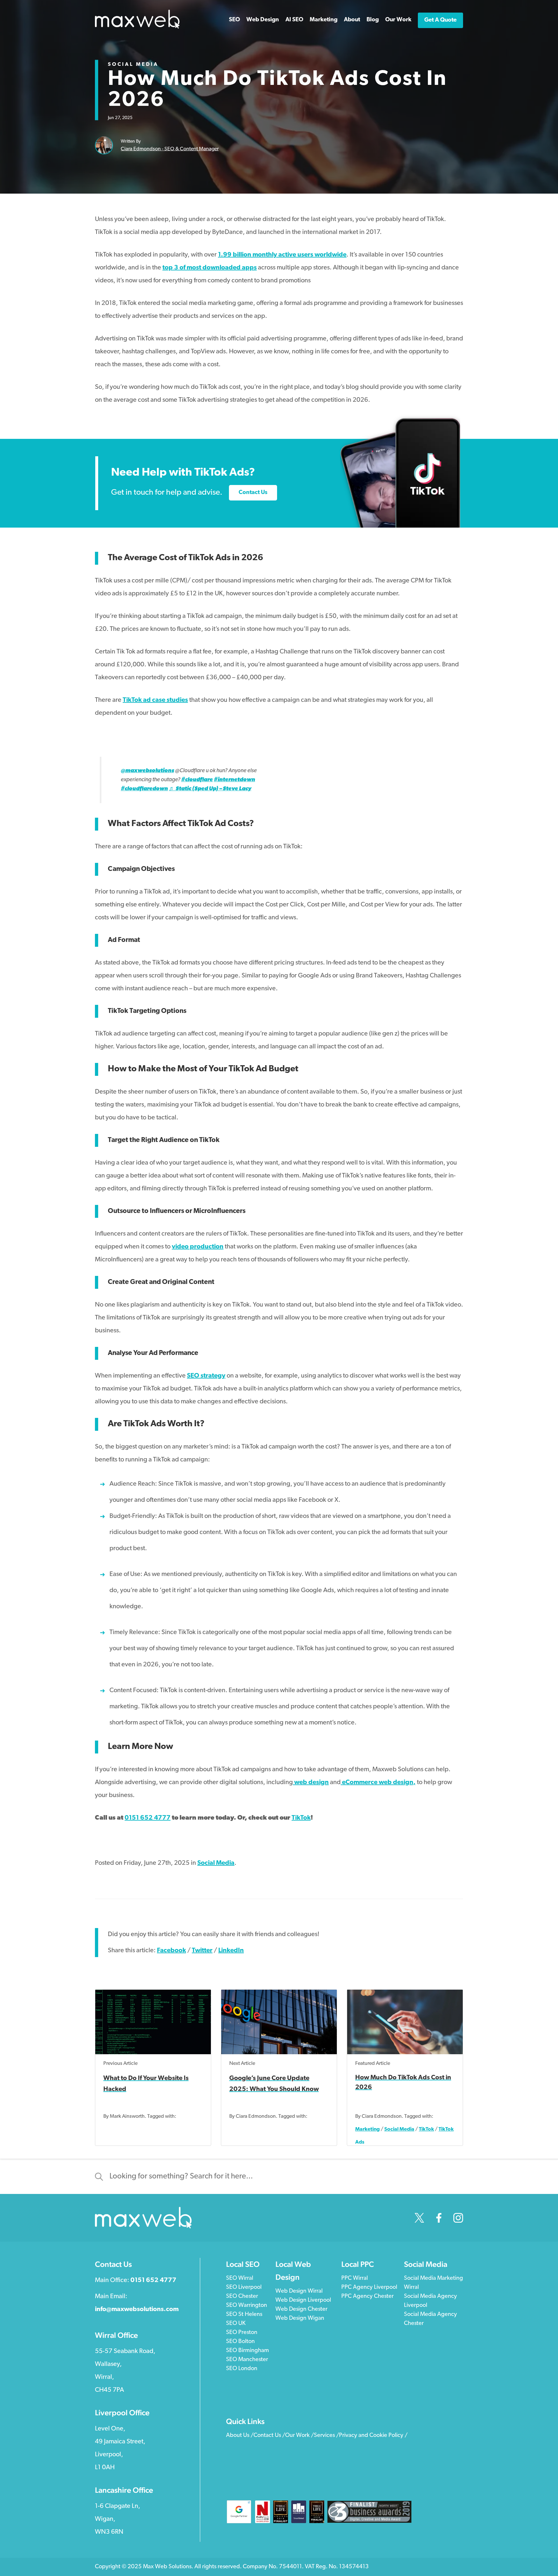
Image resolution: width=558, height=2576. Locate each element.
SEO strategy (206, 1376)
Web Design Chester (301, 2309)
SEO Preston (242, 2333)
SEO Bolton (240, 2342)
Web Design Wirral (299, 2291)
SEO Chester (242, 2297)
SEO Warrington (247, 2306)
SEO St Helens (244, 2315)
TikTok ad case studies (155, 700)
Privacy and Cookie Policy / (373, 2436)
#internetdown (234, 780)
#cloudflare (197, 780)
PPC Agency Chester (367, 2297)
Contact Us (253, 493)
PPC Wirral (355, 2278)
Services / (326, 2436)
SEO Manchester (247, 2360)
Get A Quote (440, 20)
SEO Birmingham (248, 2351)
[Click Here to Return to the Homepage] (137, 27)
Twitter (202, 1951)
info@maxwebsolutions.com (137, 2309)
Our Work (398, 20)
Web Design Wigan (300, 2318)
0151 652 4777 (148, 1818)
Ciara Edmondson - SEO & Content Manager (170, 149)
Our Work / (300, 2436)
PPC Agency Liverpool (369, 2288)
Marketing (367, 2129)
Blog (373, 20)
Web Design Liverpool (303, 2300)
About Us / (240, 2436)
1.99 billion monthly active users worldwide (282, 255)
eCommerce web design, (379, 1783)
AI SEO (294, 20)
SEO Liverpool (244, 2288)
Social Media (133, 65)
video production (198, 1247)
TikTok (301, 1818)
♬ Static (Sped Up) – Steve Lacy (210, 789)
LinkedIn (231, 1951)
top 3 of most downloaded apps (210, 268)
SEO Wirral (240, 2278)
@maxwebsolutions (147, 771)
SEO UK (236, 2324)
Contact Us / (269, 2436)
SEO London (242, 2369)
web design (311, 1783)
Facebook (171, 1951)
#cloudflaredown (144, 789)
